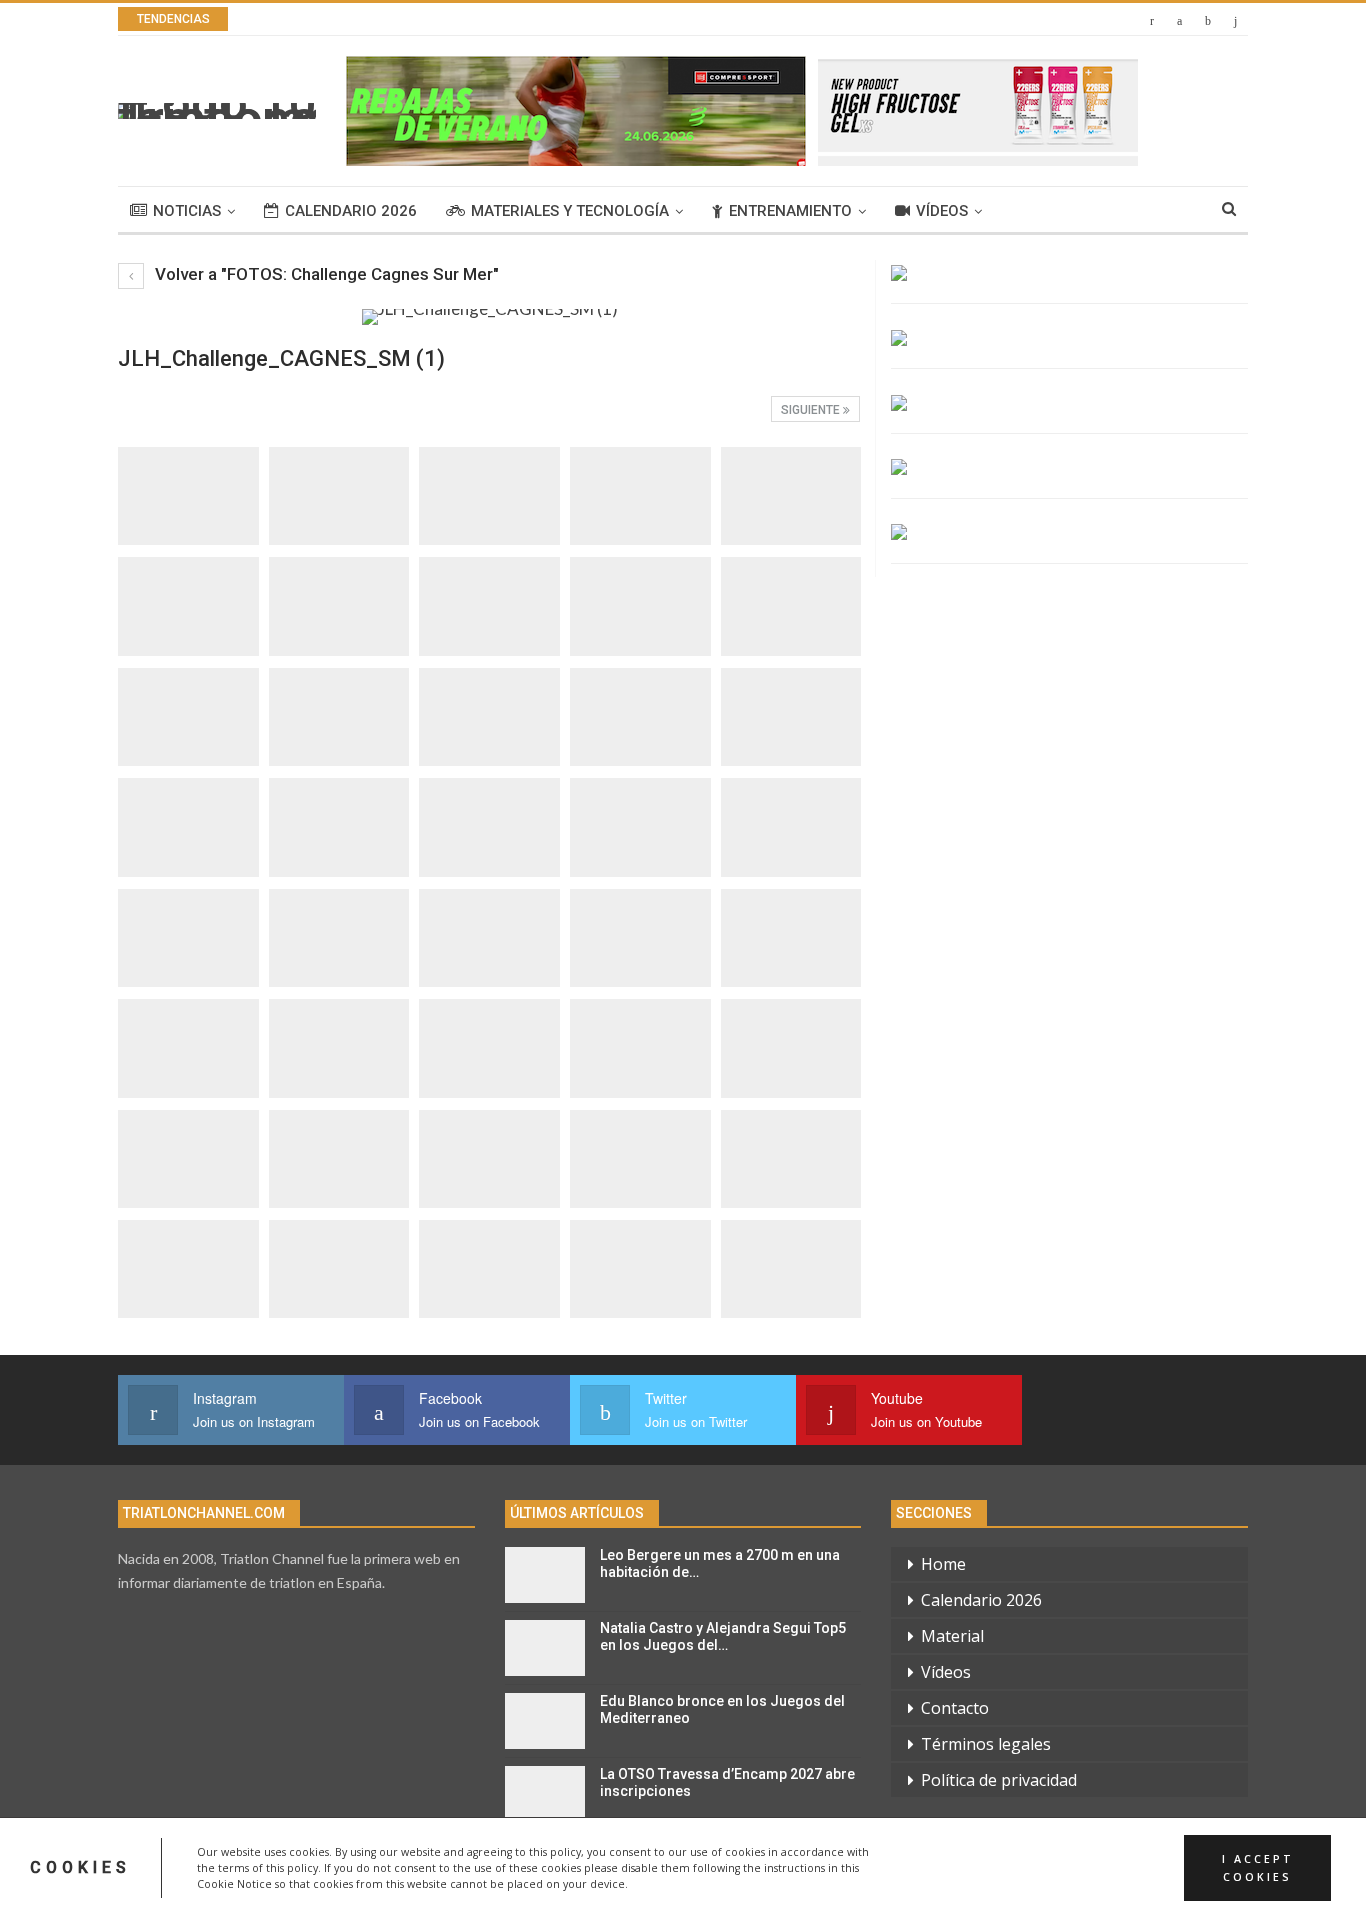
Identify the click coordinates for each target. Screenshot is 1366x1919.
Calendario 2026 (351, 211)
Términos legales (986, 1744)
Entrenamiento (790, 211)
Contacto (955, 1708)
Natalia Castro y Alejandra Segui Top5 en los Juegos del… (723, 1636)
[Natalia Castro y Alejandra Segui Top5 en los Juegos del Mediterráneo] (545, 1648)
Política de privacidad (999, 1780)
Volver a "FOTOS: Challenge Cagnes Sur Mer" (325, 274)
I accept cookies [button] (1258, 1868)
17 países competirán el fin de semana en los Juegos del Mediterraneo (549, 19)
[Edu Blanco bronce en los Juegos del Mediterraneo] (545, 1721)
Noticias (187, 211)
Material (952, 1636)
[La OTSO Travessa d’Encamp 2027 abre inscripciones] (545, 1794)
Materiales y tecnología (570, 211)
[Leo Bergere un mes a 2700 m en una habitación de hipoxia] (545, 1575)
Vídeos (942, 211)
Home (943, 1564)
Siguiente (812, 410)
